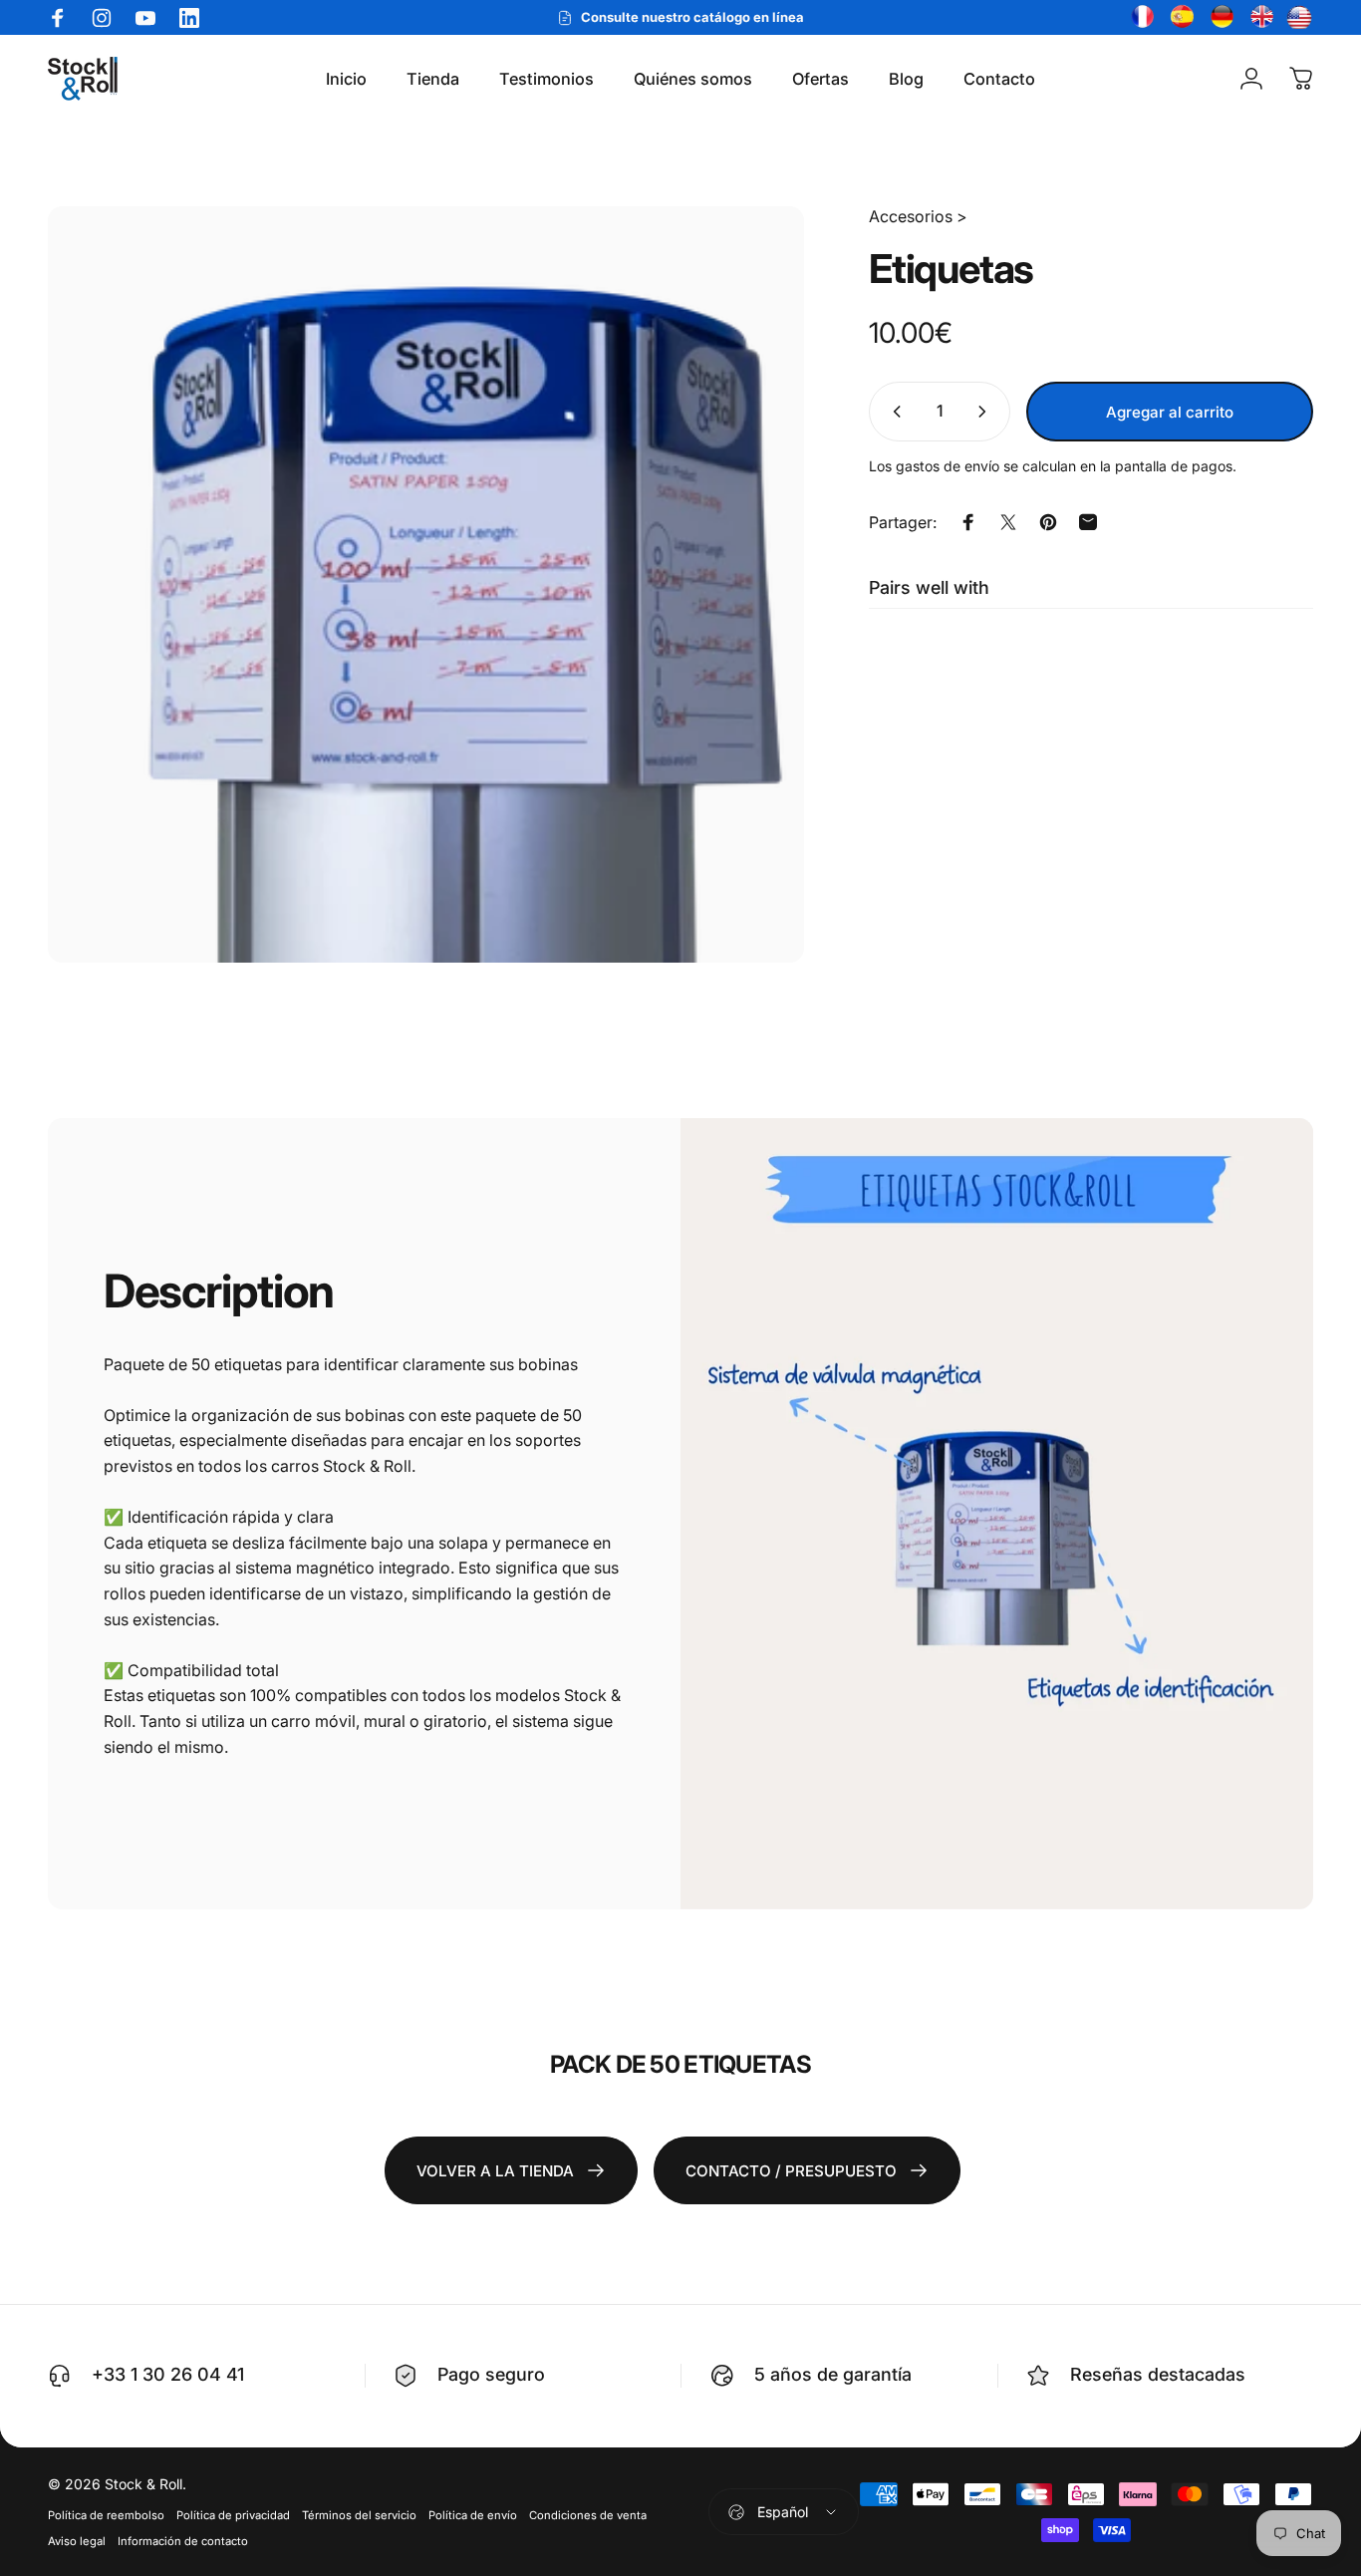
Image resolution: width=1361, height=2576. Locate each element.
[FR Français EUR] (1140, 18)
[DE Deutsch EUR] (1220, 18)
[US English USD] (1299, 18)
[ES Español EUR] (1180, 18)
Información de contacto (183, 2541)
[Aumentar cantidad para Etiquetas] (986, 412)
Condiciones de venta (588, 2515)
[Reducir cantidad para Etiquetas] (893, 412)
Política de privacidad (233, 2515)
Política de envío (473, 2515)
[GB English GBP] (1259, 18)
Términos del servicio (359, 2515)
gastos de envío (948, 466)
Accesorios (911, 216)
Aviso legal (77, 2541)
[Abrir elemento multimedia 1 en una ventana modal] (426, 584)
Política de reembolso (106, 2515)
